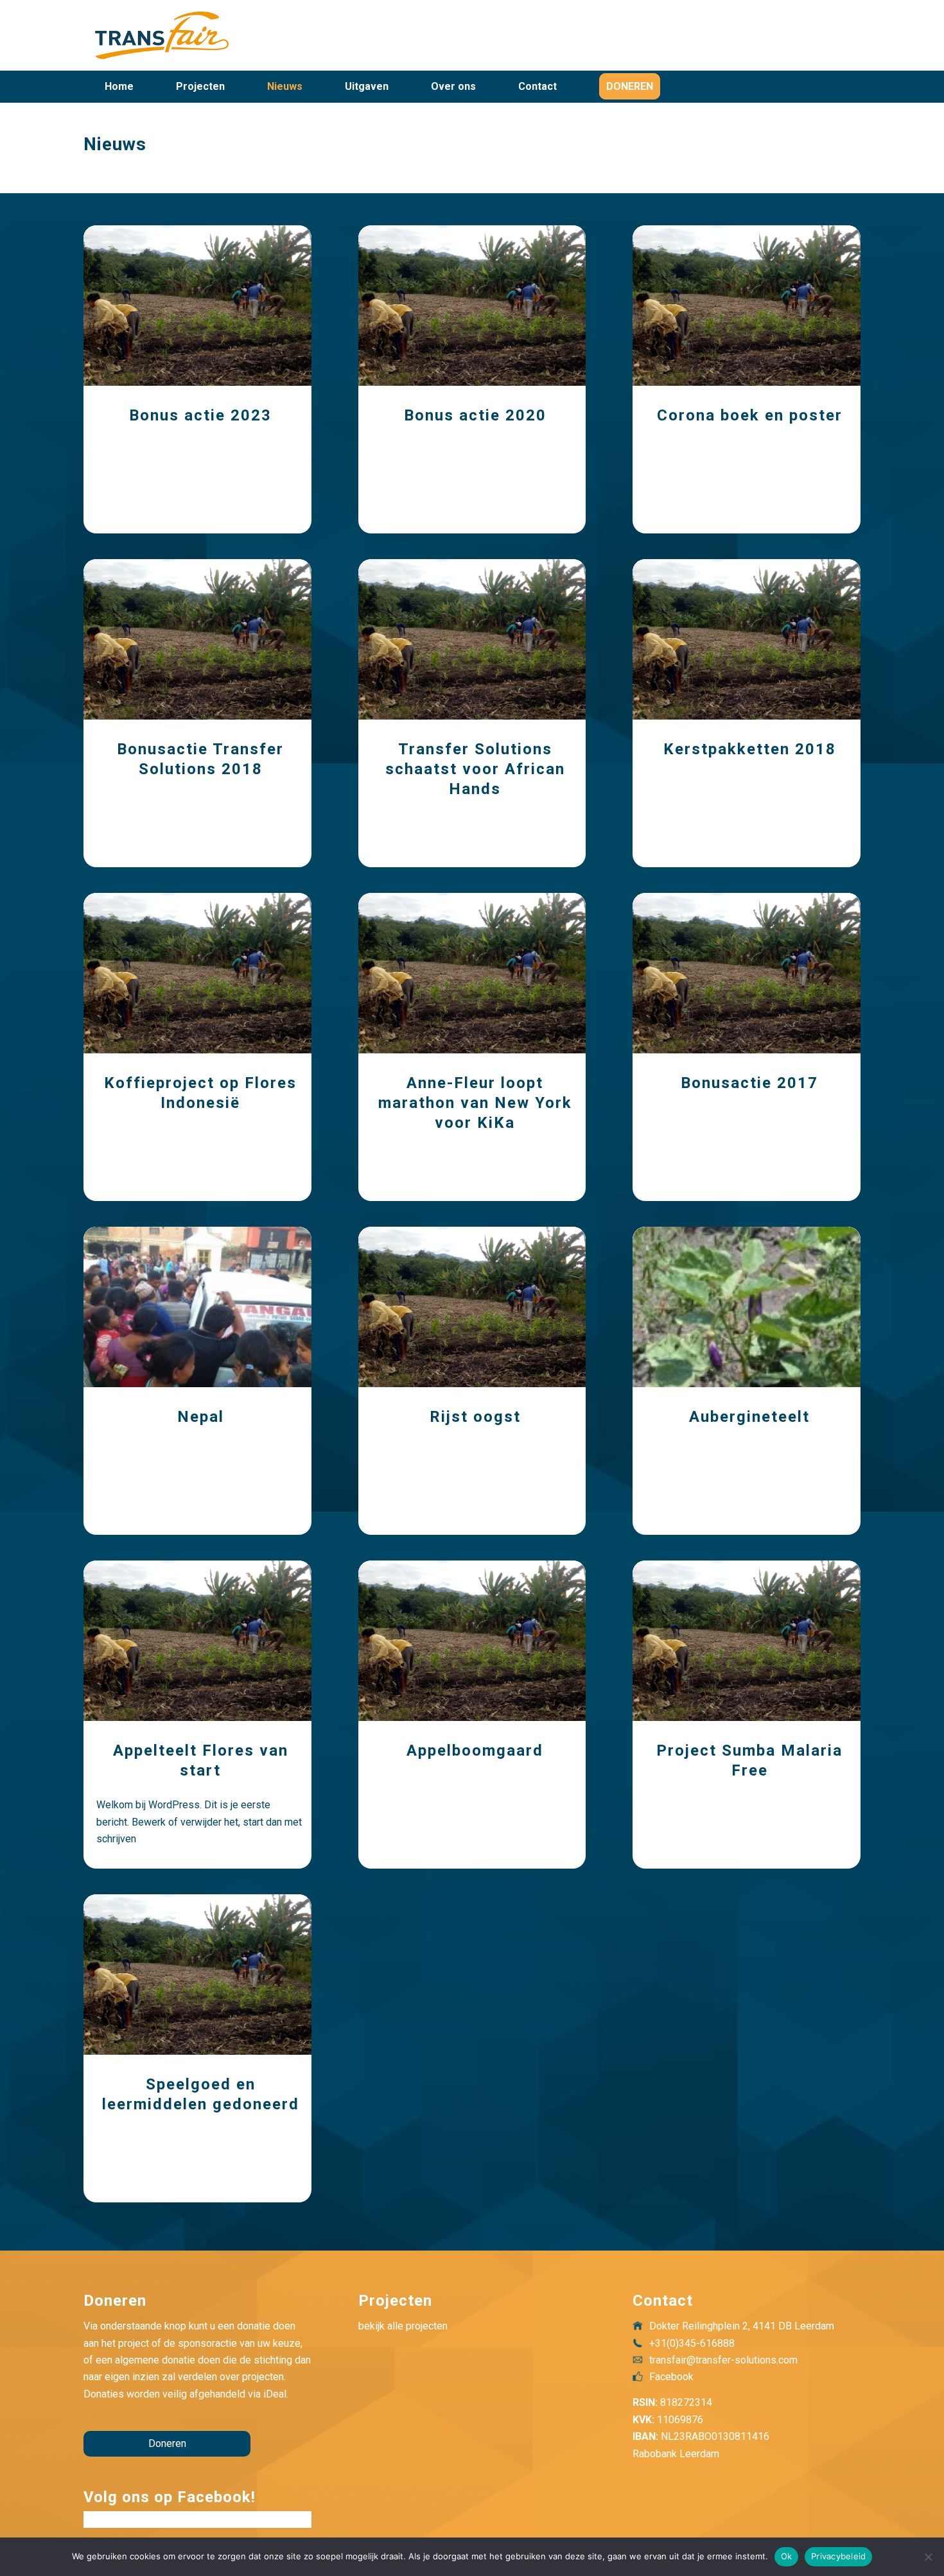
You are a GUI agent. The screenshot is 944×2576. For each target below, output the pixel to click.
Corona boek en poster (750, 415)
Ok (787, 2556)
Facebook (671, 2377)
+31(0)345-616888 (692, 2343)
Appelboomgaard (475, 1750)
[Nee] (928, 2557)
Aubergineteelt (749, 1417)
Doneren (167, 2443)
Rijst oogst (475, 1417)
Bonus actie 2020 (475, 415)
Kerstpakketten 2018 (750, 749)
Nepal (201, 1417)
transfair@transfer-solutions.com (723, 2360)
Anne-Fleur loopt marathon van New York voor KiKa (475, 1103)
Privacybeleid (838, 2556)
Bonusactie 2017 (749, 1083)
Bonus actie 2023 (200, 415)
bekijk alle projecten (403, 2326)
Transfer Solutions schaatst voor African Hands (475, 769)
